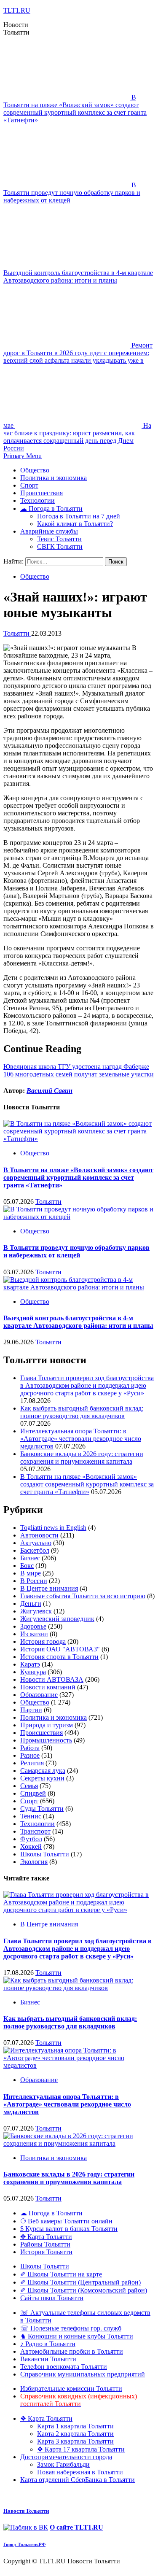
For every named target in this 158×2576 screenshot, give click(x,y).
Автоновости (39, 1535)
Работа (30, 1748)
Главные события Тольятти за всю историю (83, 1596)
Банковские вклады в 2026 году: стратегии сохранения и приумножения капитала (82, 1458)
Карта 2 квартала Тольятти (75, 2434)
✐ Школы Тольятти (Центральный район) (80, 2282)
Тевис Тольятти (59, 539)
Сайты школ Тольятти (52, 2298)
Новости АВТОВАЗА (52, 1679)
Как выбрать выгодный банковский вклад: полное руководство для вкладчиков (82, 1412)
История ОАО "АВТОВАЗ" (60, 1649)
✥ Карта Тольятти (46, 2237)
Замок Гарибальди (63, 2464)
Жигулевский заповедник (57, 1619)
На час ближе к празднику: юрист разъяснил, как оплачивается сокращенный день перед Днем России (77, 437)
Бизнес (30, 1558)
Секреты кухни (42, 1778)
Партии (31, 1710)
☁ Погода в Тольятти (51, 508)
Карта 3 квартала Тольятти (75, 2441)
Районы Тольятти (45, 2244)
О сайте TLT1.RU (76, 2527)
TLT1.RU (17, 10)
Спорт (29, 485)
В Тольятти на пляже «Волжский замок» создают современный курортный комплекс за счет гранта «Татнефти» (75, 109)
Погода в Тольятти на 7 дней (79, 516)
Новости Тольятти (26, 2511)
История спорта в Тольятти (59, 1657)
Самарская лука (43, 1771)
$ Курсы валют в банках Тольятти (69, 2229)
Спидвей (33, 1793)
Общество (35, 470)
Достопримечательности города (66, 2457)
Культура (33, 1672)
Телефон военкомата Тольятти (64, 2367)
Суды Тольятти (42, 1809)
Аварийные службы (49, 531)
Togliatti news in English (53, 1528)
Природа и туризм (47, 1725)
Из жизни (34, 1634)
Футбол (31, 1839)
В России (34, 1581)
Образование (39, 1695)
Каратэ (30, 1664)
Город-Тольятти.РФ (24, 2544)
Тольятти (17, 633)
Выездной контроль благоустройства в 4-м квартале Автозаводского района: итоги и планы (78, 276)
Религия (32, 1763)
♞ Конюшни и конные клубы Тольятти (77, 2336)
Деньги (31, 1604)
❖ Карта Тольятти (46, 2418)
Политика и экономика (54, 478)
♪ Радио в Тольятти (48, 2344)
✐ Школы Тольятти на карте (61, 2274)
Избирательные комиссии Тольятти (71, 2389)
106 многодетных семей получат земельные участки (79, 1074)
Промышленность (46, 1740)
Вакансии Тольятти (48, 2359)
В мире (31, 1573)
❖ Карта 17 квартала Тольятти (81, 2449)
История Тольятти (46, 2252)
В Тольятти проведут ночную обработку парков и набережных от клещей (72, 193)
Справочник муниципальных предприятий (83, 2374)
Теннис (31, 1816)
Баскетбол (35, 1550)
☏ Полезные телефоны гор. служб (71, 2328)
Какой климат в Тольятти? (75, 524)
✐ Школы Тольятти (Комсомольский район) (84, 2290)
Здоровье (33, 1626)
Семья (29, 1786)
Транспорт (35, 1831)
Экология (34, 1862)
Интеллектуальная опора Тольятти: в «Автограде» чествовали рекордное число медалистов (81, 1439)
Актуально (36, 1543)
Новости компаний (48, 1687)
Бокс (27, 1566)
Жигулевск (36, 1611)
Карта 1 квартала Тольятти (75, 2426)
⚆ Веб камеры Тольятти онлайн (66, 2221)
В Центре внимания (49, 1588)
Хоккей (31, 1846)
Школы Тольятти (45, 1854)
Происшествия (42, 493)
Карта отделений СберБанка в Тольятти (78, 2480)
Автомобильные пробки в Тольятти (72, 2351)
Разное (30, 1755)
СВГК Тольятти (60, 546)
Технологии (37, 500)
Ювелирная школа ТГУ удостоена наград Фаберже (76, 1067)
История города (43, 1641)
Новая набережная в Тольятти (80, 2472)
